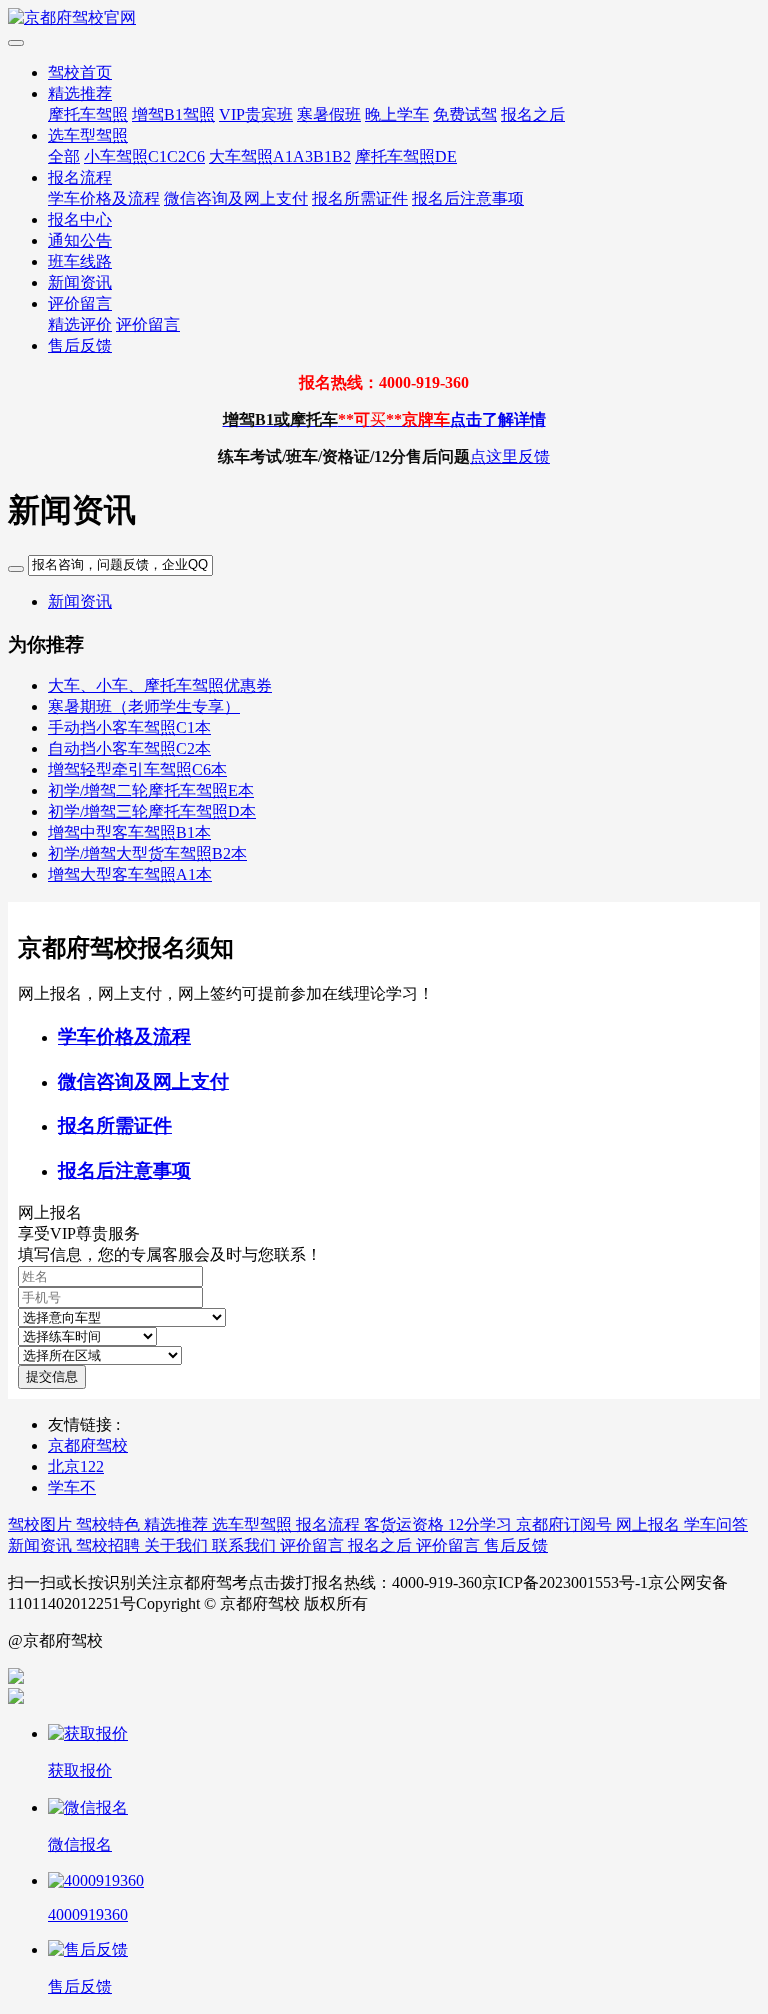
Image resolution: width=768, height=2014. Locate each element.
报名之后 (533, 114)
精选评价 (80, 324)
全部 (64, 156)
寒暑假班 (329, 114)
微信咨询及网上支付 (236, 198)
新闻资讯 (80, 282)
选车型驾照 (88, 135)
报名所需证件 (360, 198)
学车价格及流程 (104, 198)
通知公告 (80, 240)
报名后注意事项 (468, 198)
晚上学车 (397, 114)
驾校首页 (80, 72)
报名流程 (80, 177)
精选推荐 (80, 93)
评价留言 (80, 303)
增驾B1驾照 (173, 114)
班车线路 (80, 261)
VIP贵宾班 (256, 114)
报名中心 (80, 219)
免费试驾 (465, 114)
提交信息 (52, 1376)
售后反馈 (80, 345)
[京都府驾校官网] (384, 18)
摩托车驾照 (88, 114)
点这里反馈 (510, 456)
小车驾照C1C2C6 (144, 156)
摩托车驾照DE (406, 156)
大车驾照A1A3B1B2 (280, 156)
